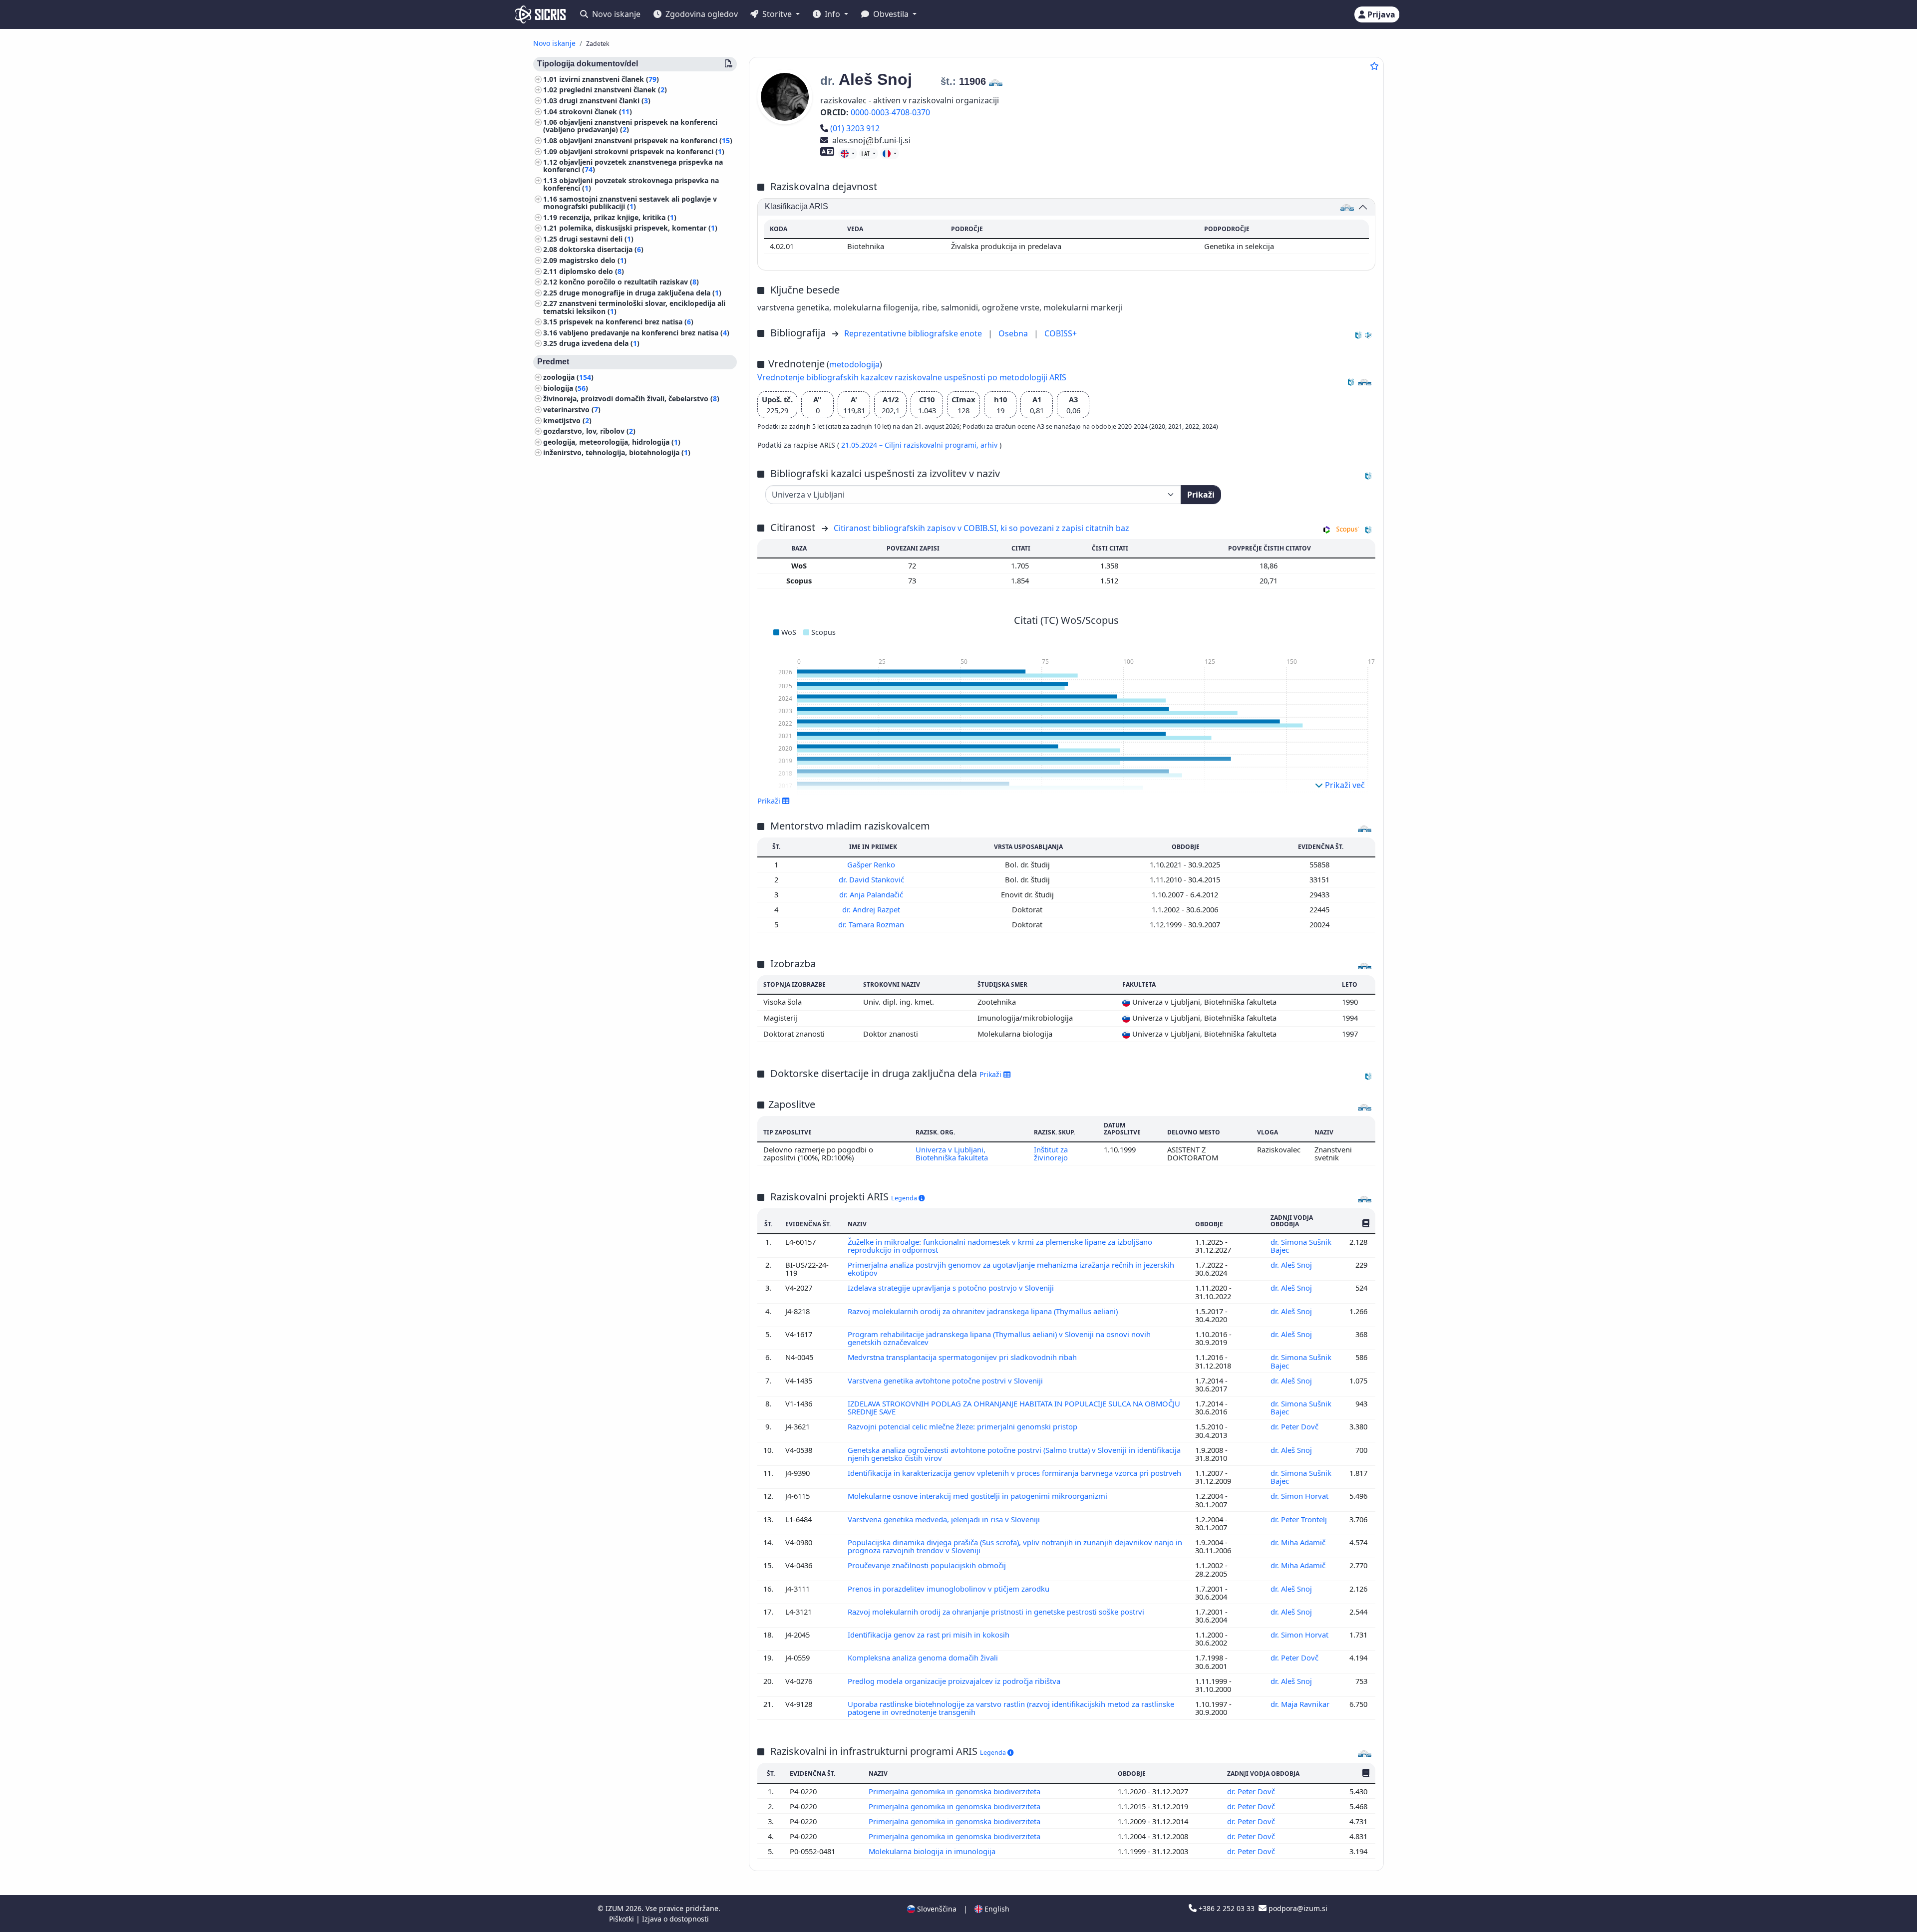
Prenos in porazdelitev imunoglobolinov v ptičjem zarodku (950, 1589)
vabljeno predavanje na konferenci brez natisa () (644, 333)
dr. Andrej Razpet (872, 909)
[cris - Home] (540, 14)
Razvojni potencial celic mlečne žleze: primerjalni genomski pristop (963, 1426)
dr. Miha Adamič (1299, 1542)
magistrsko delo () (593, 260)
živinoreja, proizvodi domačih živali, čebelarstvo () (631, 399)
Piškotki (623, 1919)
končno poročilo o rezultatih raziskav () (629, 282)
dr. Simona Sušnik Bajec (1301, 1246)
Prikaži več (1344, 785)
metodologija (854, 364)
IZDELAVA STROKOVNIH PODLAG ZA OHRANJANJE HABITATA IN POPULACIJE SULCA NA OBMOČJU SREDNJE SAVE (1014, 1407)
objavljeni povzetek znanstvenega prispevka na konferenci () (633, 166)
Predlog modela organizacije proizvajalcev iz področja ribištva (955, 1681)
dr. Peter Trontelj (1300, 1519)
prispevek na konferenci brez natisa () (626, 322)
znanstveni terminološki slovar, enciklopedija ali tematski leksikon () (634, 307)
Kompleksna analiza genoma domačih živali (924, 1657)
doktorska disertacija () (601, 250)
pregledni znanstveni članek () (613, 90)
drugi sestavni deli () (596, 239)
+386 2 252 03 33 (1227, 1908)
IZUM (616, 1908)
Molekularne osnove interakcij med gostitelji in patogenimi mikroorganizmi (978, 1496)
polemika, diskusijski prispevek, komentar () (638, 228)
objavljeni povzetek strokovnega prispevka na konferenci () (631, 184)
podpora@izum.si (1297, 1908)
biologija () (566, 388)
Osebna (1014, 333)
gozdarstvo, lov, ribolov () (589, 431)
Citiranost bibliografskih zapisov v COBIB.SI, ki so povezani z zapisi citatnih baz (981, 528)
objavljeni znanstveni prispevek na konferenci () (646, 140)
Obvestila (891, 14)
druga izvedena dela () (599, 344)
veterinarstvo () (572, 410)
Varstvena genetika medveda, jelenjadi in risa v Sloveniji (945, 1519)
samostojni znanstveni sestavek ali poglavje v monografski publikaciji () (630, 203)
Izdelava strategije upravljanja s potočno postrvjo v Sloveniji (952, 1288)
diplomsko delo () (592, 271)
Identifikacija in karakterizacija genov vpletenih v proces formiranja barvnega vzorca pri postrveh (1014, 1473)
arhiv (990, 445)
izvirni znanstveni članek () (609, 79)
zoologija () (568, 378)
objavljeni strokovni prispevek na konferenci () (642, 151)
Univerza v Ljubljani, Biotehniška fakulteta (952, 1153)
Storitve (777, 14)
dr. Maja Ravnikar (1301, 1704)
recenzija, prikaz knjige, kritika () (618, 217)
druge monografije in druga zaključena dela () (640, 293)
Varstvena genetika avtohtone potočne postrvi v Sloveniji (946, 1380)
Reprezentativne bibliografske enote (914, 333)
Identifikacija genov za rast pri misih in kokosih (930, 1635)
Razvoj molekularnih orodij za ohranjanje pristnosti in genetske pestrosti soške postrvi (997, 1612)
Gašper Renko (872, 864)
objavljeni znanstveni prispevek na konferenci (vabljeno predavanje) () (630, 126)
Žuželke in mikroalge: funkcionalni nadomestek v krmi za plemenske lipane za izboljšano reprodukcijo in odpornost (1000, 1246)
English (996, 1909)
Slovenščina (936, 1909)
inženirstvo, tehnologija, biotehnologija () (617, 453)
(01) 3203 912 (855, 128)
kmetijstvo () (567, 420)
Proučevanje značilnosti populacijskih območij (928, 1565)
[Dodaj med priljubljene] (1374, 66)
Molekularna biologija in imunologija (933, 1851)
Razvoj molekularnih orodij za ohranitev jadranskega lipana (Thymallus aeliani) (984, 1311)
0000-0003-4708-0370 (890, 112)
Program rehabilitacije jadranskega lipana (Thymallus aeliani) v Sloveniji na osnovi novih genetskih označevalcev (999, 1338)
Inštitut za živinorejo (1051, 1153)
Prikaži (1201, 495)
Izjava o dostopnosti (675, 1919)
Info (832, 14)
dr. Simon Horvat (1300, 1496)
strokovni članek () (596, 112)
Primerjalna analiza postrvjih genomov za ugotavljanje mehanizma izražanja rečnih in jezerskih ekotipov (1011, 1269)
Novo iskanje (615, 14)
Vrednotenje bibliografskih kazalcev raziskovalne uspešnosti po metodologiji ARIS (912, 377)
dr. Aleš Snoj (1292, 1265)
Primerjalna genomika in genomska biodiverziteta (956, 1791)
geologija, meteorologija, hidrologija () (612, 442)
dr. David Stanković (872, 879)
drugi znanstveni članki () (605, 101)
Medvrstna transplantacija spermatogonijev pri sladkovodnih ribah (963, 1357)
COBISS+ (1061, 333)
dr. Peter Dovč (1295, 1426)
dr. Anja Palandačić (872, 894)
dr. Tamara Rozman (872, 924)
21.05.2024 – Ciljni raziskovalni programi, (911, 445)
